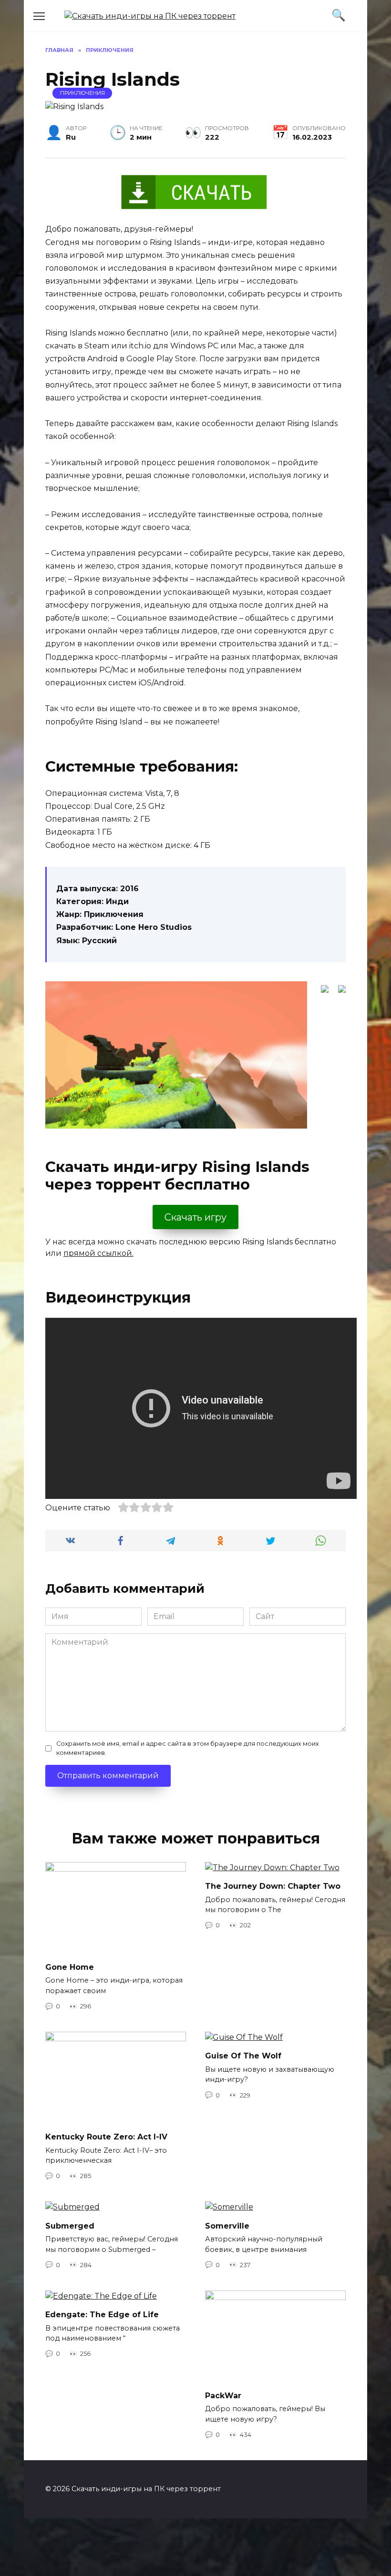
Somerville (227, 2225)
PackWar (223, 2396)
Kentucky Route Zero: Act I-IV (106, 2137)
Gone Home (70, 1967)
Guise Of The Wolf (243, 2056)
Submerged (70, 2225)
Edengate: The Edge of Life (102, 2315)
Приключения (82, 93)
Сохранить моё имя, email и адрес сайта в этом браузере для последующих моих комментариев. (188, 1748)
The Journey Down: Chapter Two (273, 1886)
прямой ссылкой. (98, 1253)
